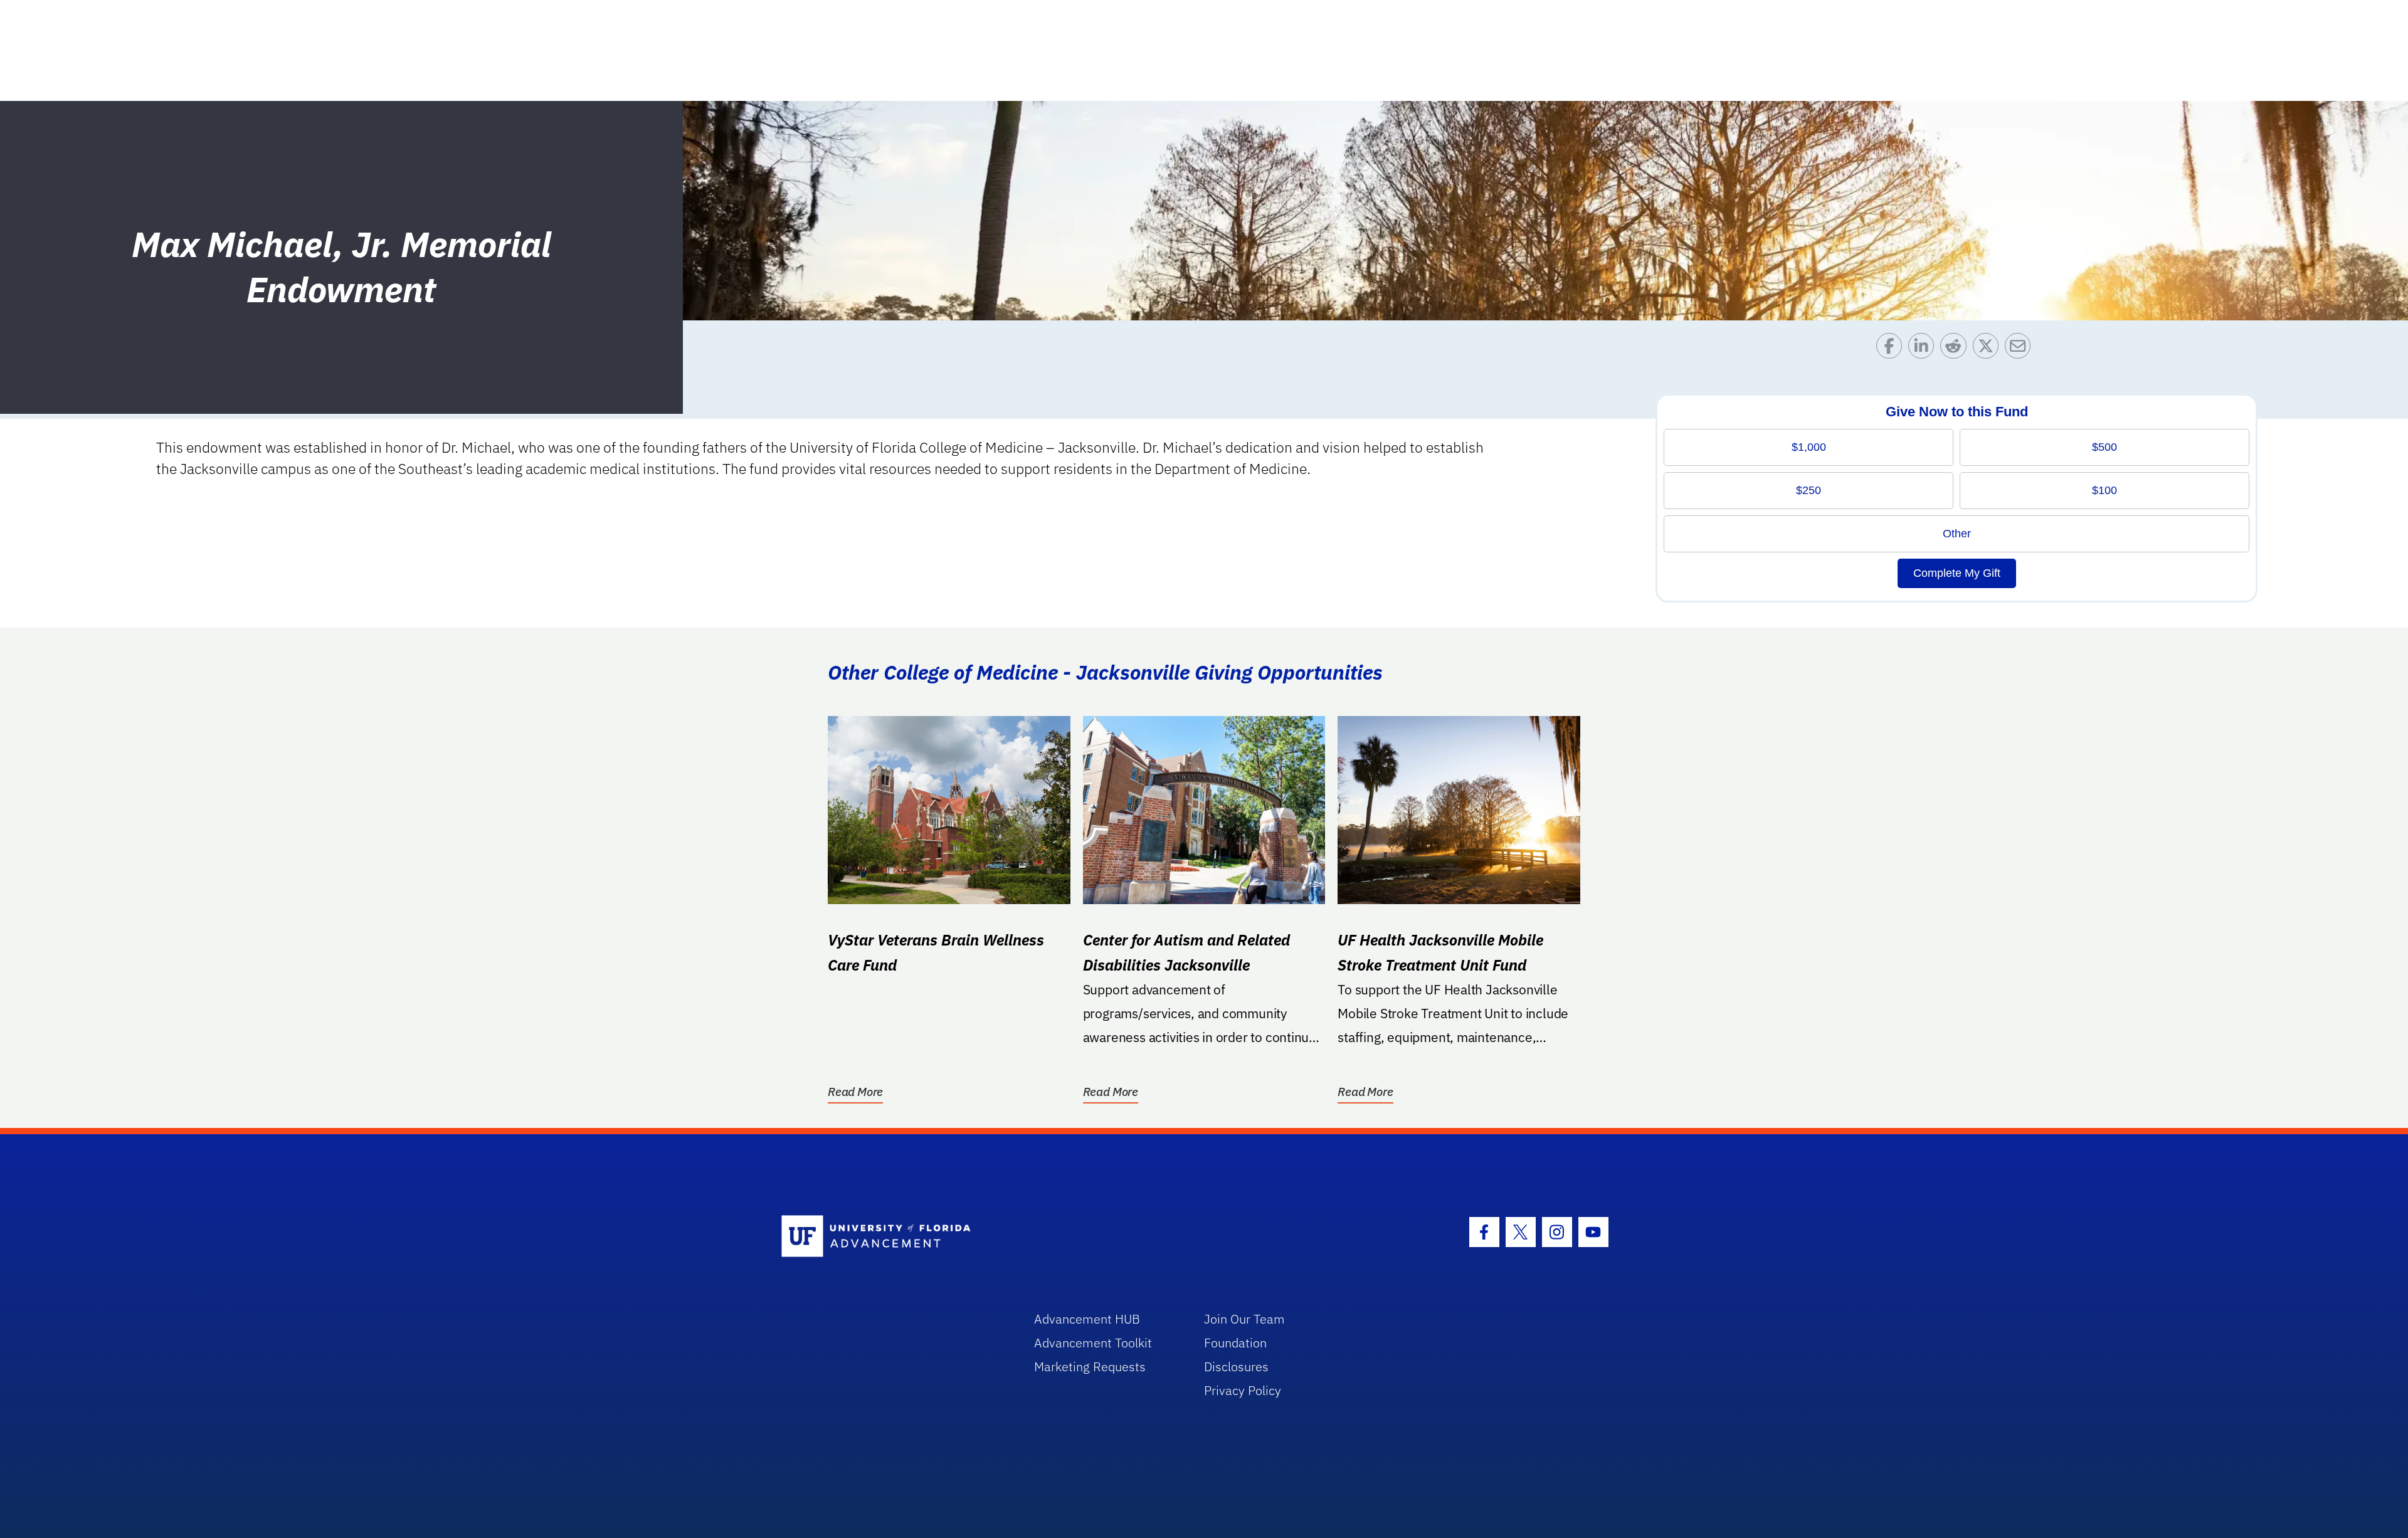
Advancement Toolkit (1093, 1343)
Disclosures (1236, 1367)
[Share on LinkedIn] (1924, 349)
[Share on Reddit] (1956, 349)
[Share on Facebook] (1892, 349)
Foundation (1235, 1343)
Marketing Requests (1090, 1367)
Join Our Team (1244, 1319)
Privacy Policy (1243, 1390)
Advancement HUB (1087, 1319)
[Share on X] (1989, 349)
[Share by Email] (2021, 349)
